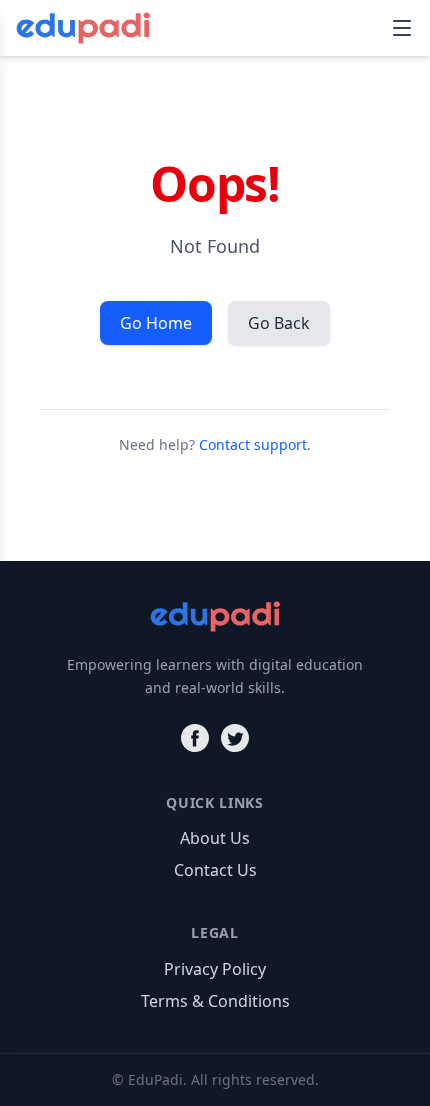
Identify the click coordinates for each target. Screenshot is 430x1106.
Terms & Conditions (215, 1001)
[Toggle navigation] (402, 28)
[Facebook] (195, 738)
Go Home (156, 323)
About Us (215, 838)
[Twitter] (235, 738)
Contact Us (215, 870)
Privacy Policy (215, 969)
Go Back (279, 323)
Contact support (253, 444)
